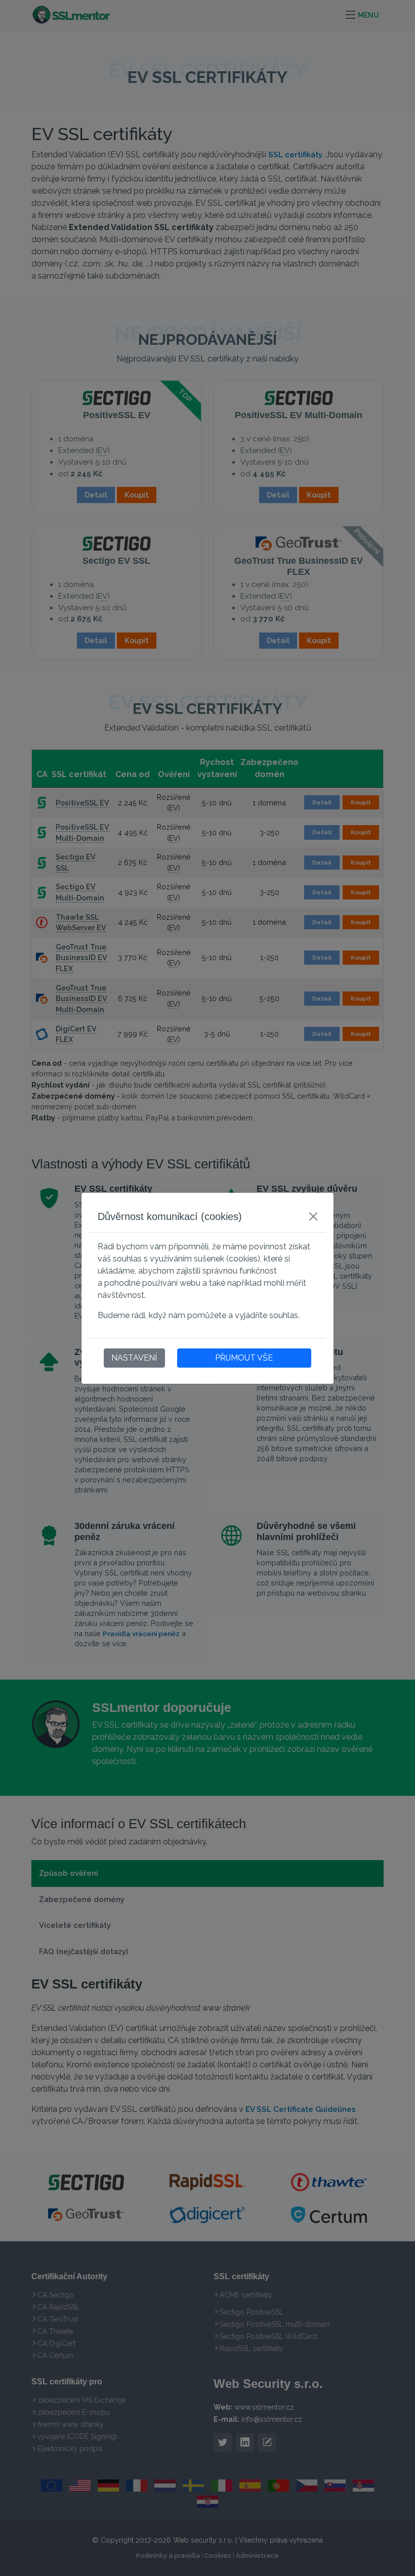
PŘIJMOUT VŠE (244, 1358)
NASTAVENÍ (134, 1358)
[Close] (313, 1216)
